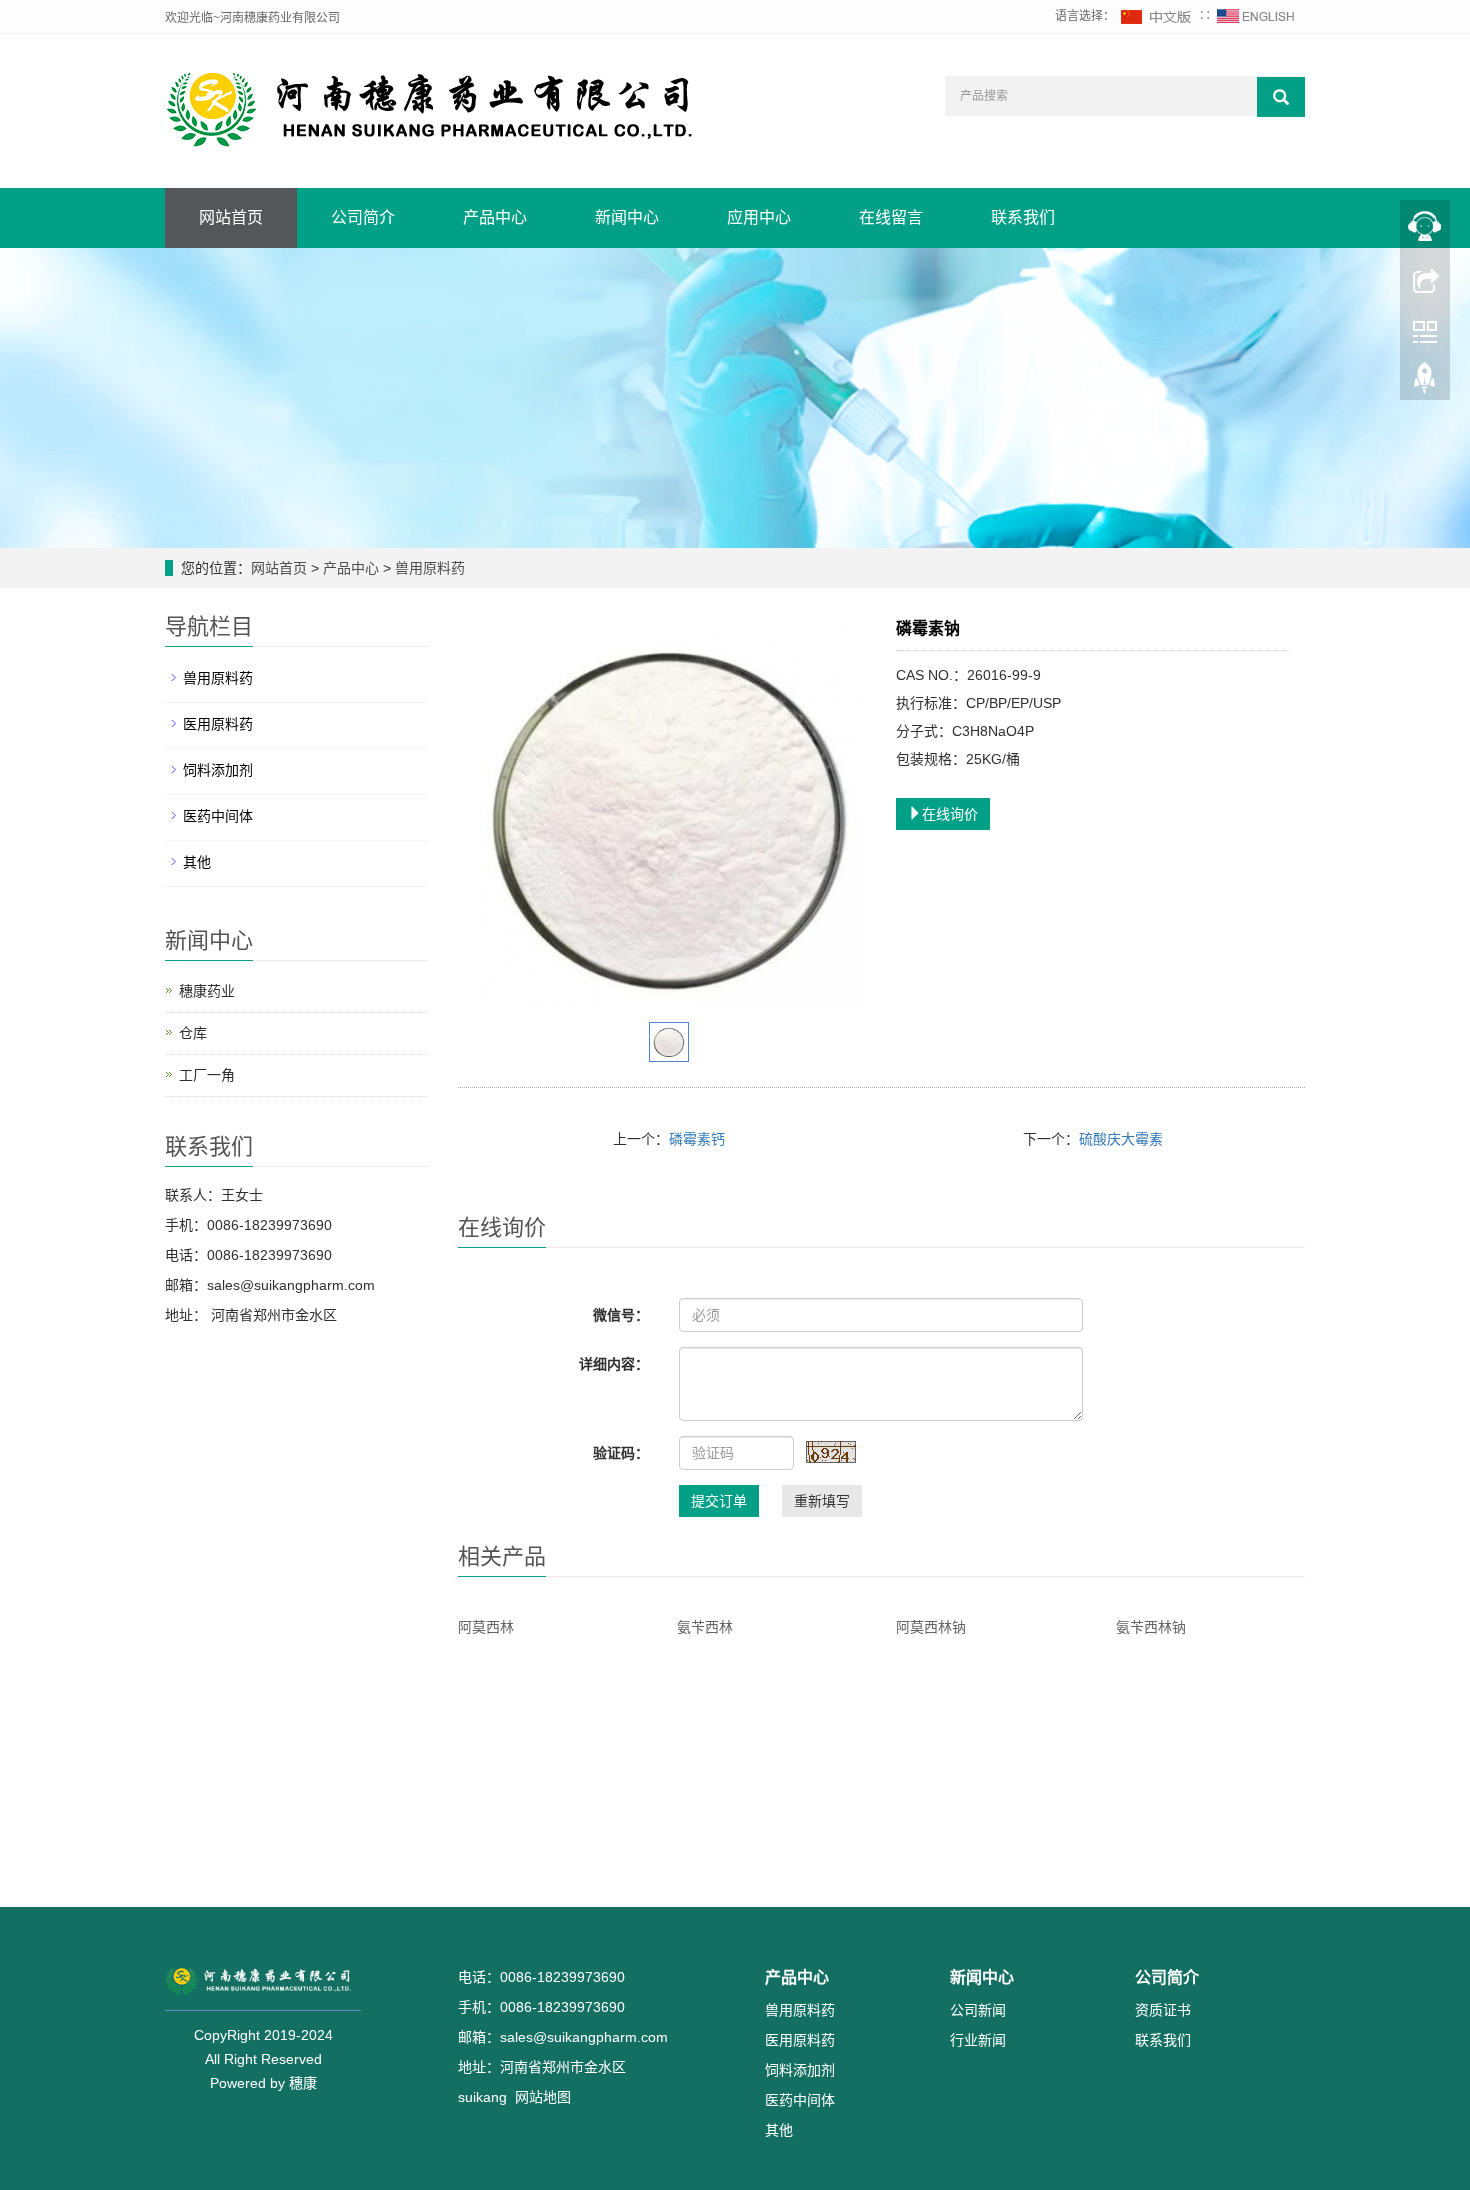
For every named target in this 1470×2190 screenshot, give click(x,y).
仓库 (193, 1033)
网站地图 (543, 2097)
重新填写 (822, 1501)
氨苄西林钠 (1151, 1627)
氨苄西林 (705, 1627)
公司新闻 (978, 2010)
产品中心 (495, 217)
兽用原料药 (428, 568)
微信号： (621, 1315)
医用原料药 (218, 724)
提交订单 (719, 1501)
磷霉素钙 (697, 1139)
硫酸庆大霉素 (1121, 1139)
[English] (1256, 16)
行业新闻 (978, 2040)
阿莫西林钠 (931, 1627)
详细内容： (614, 1364)
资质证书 (1163, 2010)
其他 (197, 862)
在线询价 (950, 814)
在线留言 (891, 217)
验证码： (621, 1453)
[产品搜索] (1281, 97)
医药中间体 (218, 816)
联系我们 (1023, 217)
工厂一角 (207, 1075)
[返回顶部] (1425, 383)
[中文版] (1157, 16)
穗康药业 (207, 991)
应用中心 (759, 217)
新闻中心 (627, 217)
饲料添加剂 (218, 770)
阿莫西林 (486, 1627)
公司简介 (363, 217)
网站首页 (231, 217)
